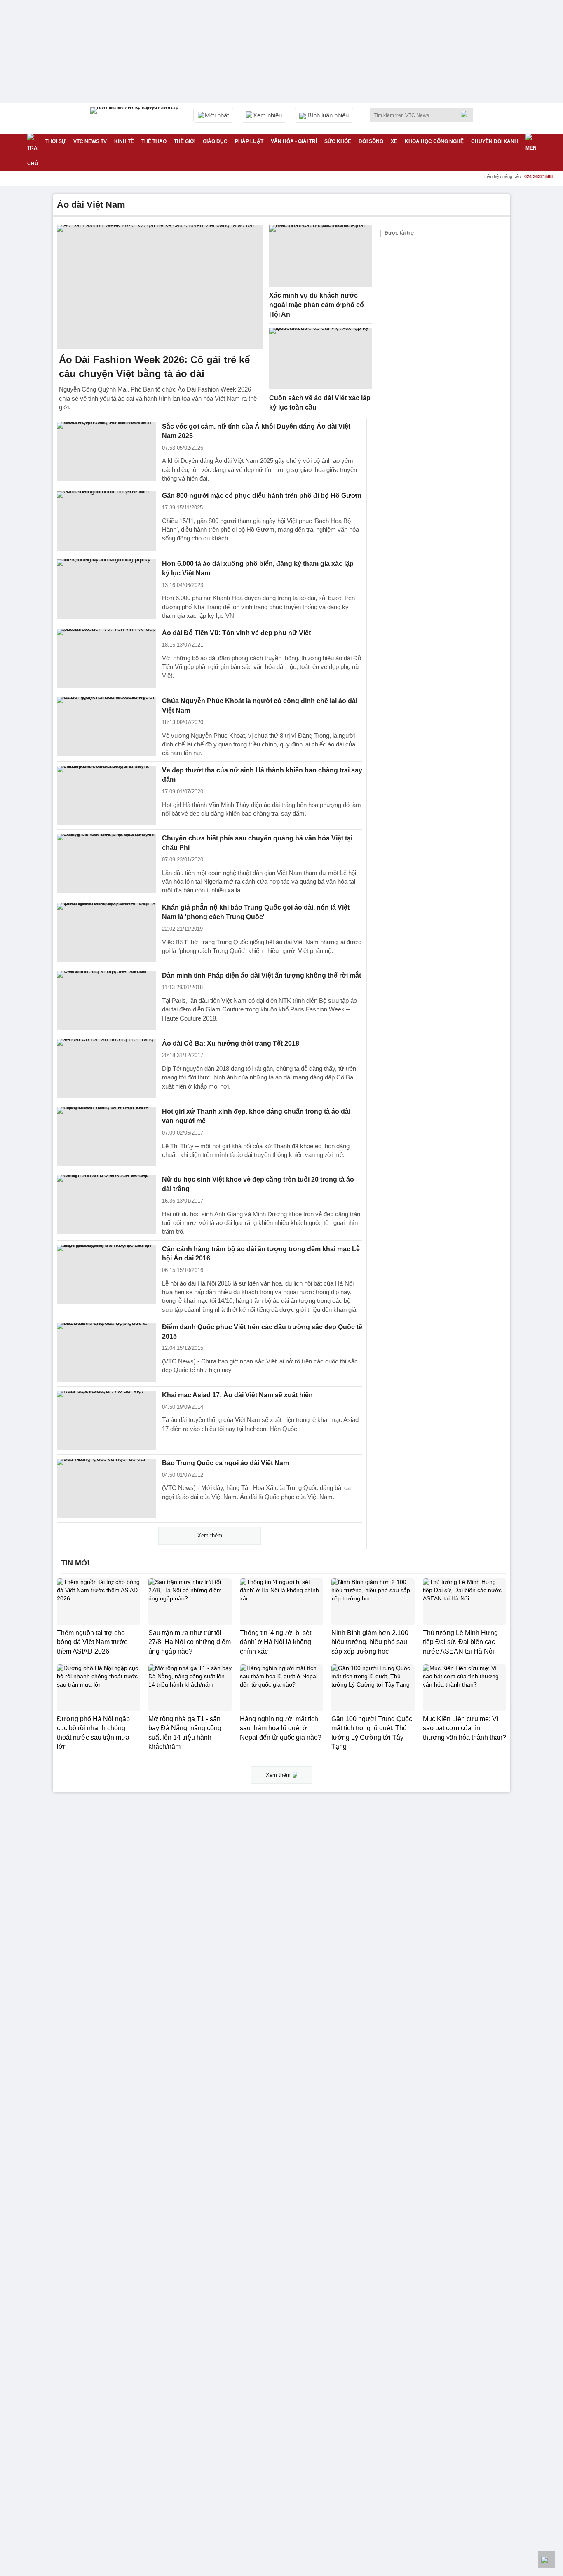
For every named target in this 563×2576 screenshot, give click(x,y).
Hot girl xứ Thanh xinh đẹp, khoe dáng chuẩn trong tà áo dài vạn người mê (256, 1116)
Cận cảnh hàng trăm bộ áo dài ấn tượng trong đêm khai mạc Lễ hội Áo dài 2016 (261, 1254)
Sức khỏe (338, 141)
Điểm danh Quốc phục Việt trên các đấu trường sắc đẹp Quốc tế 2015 (262, 1332)
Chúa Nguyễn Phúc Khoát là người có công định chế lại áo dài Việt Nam (260, 706)
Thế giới (185, 141)
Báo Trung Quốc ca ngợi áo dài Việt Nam (225, 1463)
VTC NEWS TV (90, 141)
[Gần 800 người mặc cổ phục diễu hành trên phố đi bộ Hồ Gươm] (106, 521)
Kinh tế (124, 141)
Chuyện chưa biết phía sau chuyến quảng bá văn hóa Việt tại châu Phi (257, 843)
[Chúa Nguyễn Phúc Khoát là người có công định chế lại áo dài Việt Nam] (106, 726)
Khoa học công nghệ (434, 141)
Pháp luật (249, 141)
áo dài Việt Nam (91, 205)
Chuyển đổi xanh (495, 141)
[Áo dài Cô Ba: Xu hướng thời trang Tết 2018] (106, 1069)
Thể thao (154, 141)
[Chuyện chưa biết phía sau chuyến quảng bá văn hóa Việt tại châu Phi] (106, 863)
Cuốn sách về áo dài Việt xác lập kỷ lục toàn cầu (320, 403)
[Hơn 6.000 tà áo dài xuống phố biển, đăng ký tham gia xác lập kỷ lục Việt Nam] (106, 589)
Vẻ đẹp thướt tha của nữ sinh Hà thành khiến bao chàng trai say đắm (262, 775)
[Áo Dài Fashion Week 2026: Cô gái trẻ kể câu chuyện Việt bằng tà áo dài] (160, 287)
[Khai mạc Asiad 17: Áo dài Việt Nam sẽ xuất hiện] (106, 1420)
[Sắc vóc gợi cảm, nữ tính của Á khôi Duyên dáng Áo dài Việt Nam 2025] (106, 452)
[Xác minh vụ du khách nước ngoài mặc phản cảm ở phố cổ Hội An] (321, 256)
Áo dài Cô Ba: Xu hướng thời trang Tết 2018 (231, 1043)
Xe (394, 141)
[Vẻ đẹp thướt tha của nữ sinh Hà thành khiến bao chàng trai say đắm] (106, 795)
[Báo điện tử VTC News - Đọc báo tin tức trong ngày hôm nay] (136, 118)
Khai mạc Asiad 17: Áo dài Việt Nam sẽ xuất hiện (237, 1395)
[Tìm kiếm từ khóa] (467, 114)
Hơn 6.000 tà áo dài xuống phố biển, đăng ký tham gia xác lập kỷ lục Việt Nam (258, 568)
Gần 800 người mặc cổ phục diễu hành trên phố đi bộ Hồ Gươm (262, 496)
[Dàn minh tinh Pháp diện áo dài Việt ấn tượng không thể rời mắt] (106, 1001)
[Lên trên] (547, 2560)
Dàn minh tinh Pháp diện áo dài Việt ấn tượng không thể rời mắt (262, 975)
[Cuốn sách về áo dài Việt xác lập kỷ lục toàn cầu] (321, 359)
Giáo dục (215, 141)
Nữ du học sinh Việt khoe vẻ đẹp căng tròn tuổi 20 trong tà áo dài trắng (258, 1184)
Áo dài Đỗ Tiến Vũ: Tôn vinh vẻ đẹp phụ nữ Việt (236, 633)
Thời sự (56, 141)
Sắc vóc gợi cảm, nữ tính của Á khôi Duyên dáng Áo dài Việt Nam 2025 (256, 431)
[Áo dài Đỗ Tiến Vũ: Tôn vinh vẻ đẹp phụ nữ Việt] (106, 658)
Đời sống (371, 141)
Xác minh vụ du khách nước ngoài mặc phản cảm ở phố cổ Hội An (317, 305)
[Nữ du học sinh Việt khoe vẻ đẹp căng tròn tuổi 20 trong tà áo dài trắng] (106, 1205)
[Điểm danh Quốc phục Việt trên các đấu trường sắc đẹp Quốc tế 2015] (106, 1352)
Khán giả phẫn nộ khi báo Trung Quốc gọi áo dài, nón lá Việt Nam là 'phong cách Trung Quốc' (256, 912)
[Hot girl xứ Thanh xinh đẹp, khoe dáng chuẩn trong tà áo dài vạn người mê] (106, 1137)
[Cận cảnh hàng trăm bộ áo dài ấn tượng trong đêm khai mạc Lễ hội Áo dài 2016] (106, 1274)
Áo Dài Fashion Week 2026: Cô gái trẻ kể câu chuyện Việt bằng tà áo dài (154, 367)
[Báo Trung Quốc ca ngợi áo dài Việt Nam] (106, 1488)
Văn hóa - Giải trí (294, 141)
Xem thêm (210, 1536)
